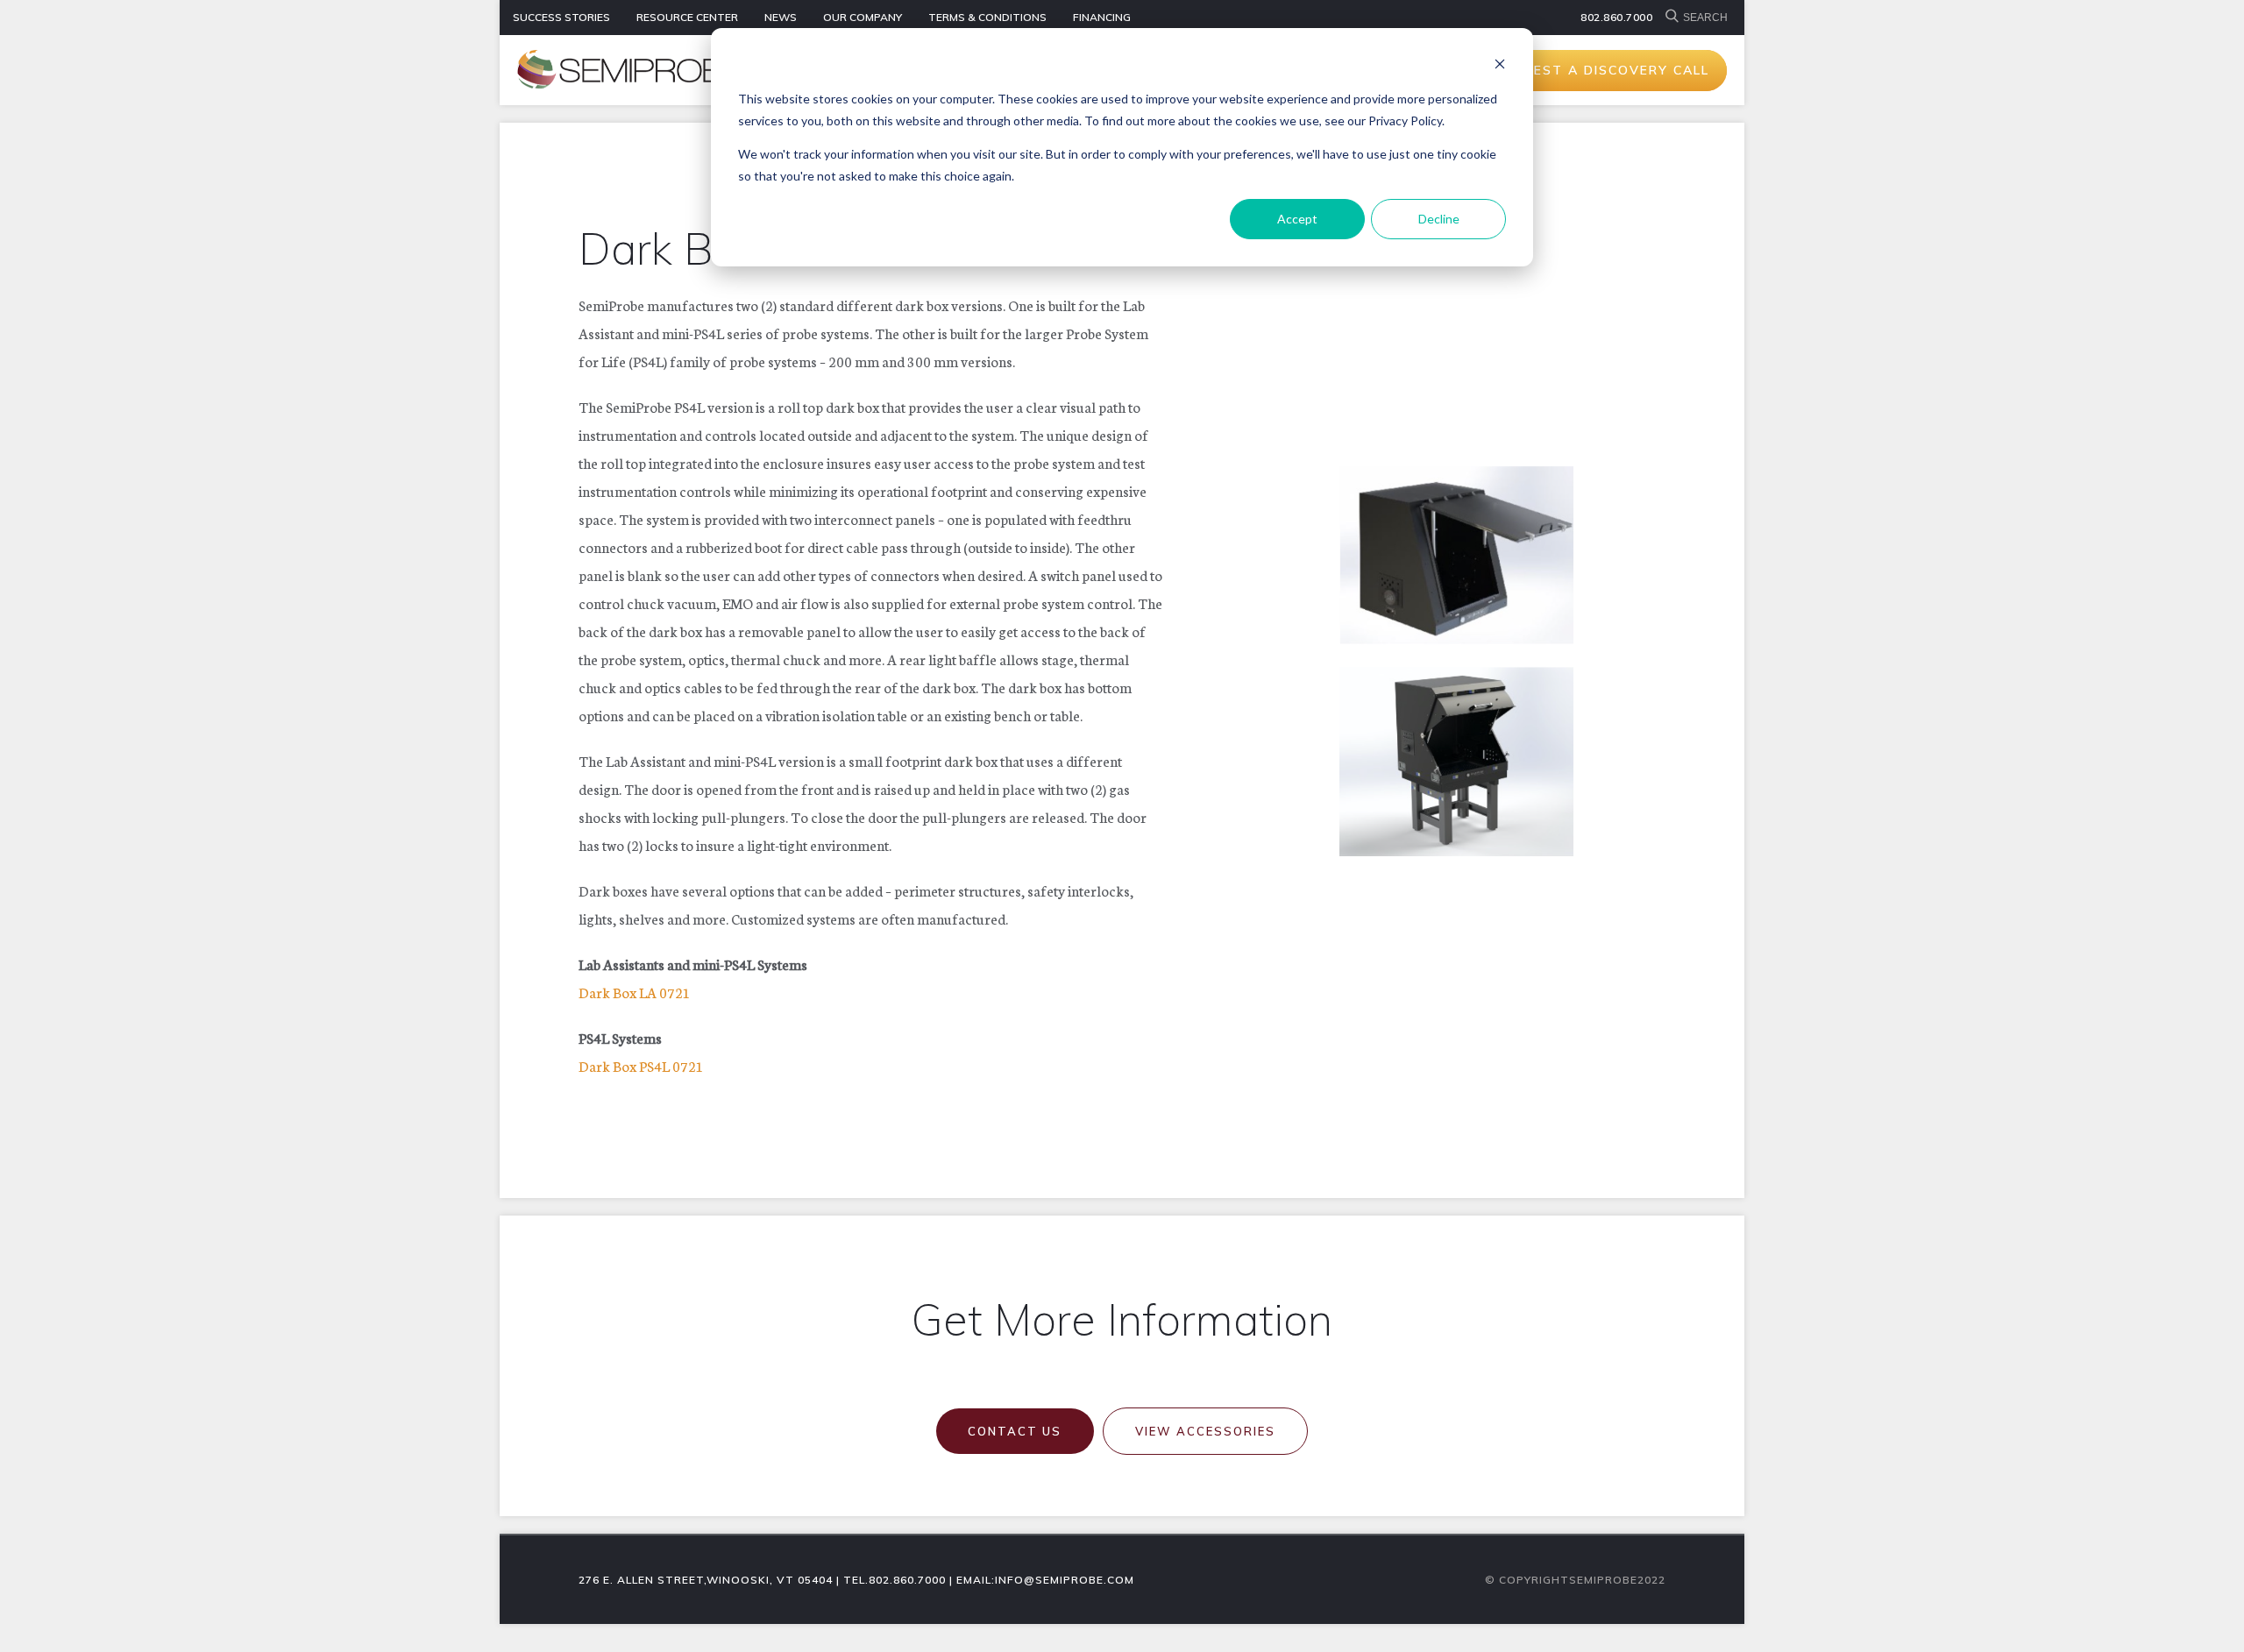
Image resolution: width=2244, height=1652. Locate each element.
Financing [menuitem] (1102, 17)
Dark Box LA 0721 (635, 992)
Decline (1439, 219)
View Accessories (1205, 1431)
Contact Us (1015, 1431)
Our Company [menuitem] (863, 17)
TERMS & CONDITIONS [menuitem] (987, 17)
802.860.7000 (1616, 17)
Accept (1297, 219)
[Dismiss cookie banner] (1500, 66)
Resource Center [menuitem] (687, 17)
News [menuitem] (781, 17)
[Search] (1674, 18)
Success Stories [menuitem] (561, 17)
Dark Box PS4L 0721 (641, 1065)
